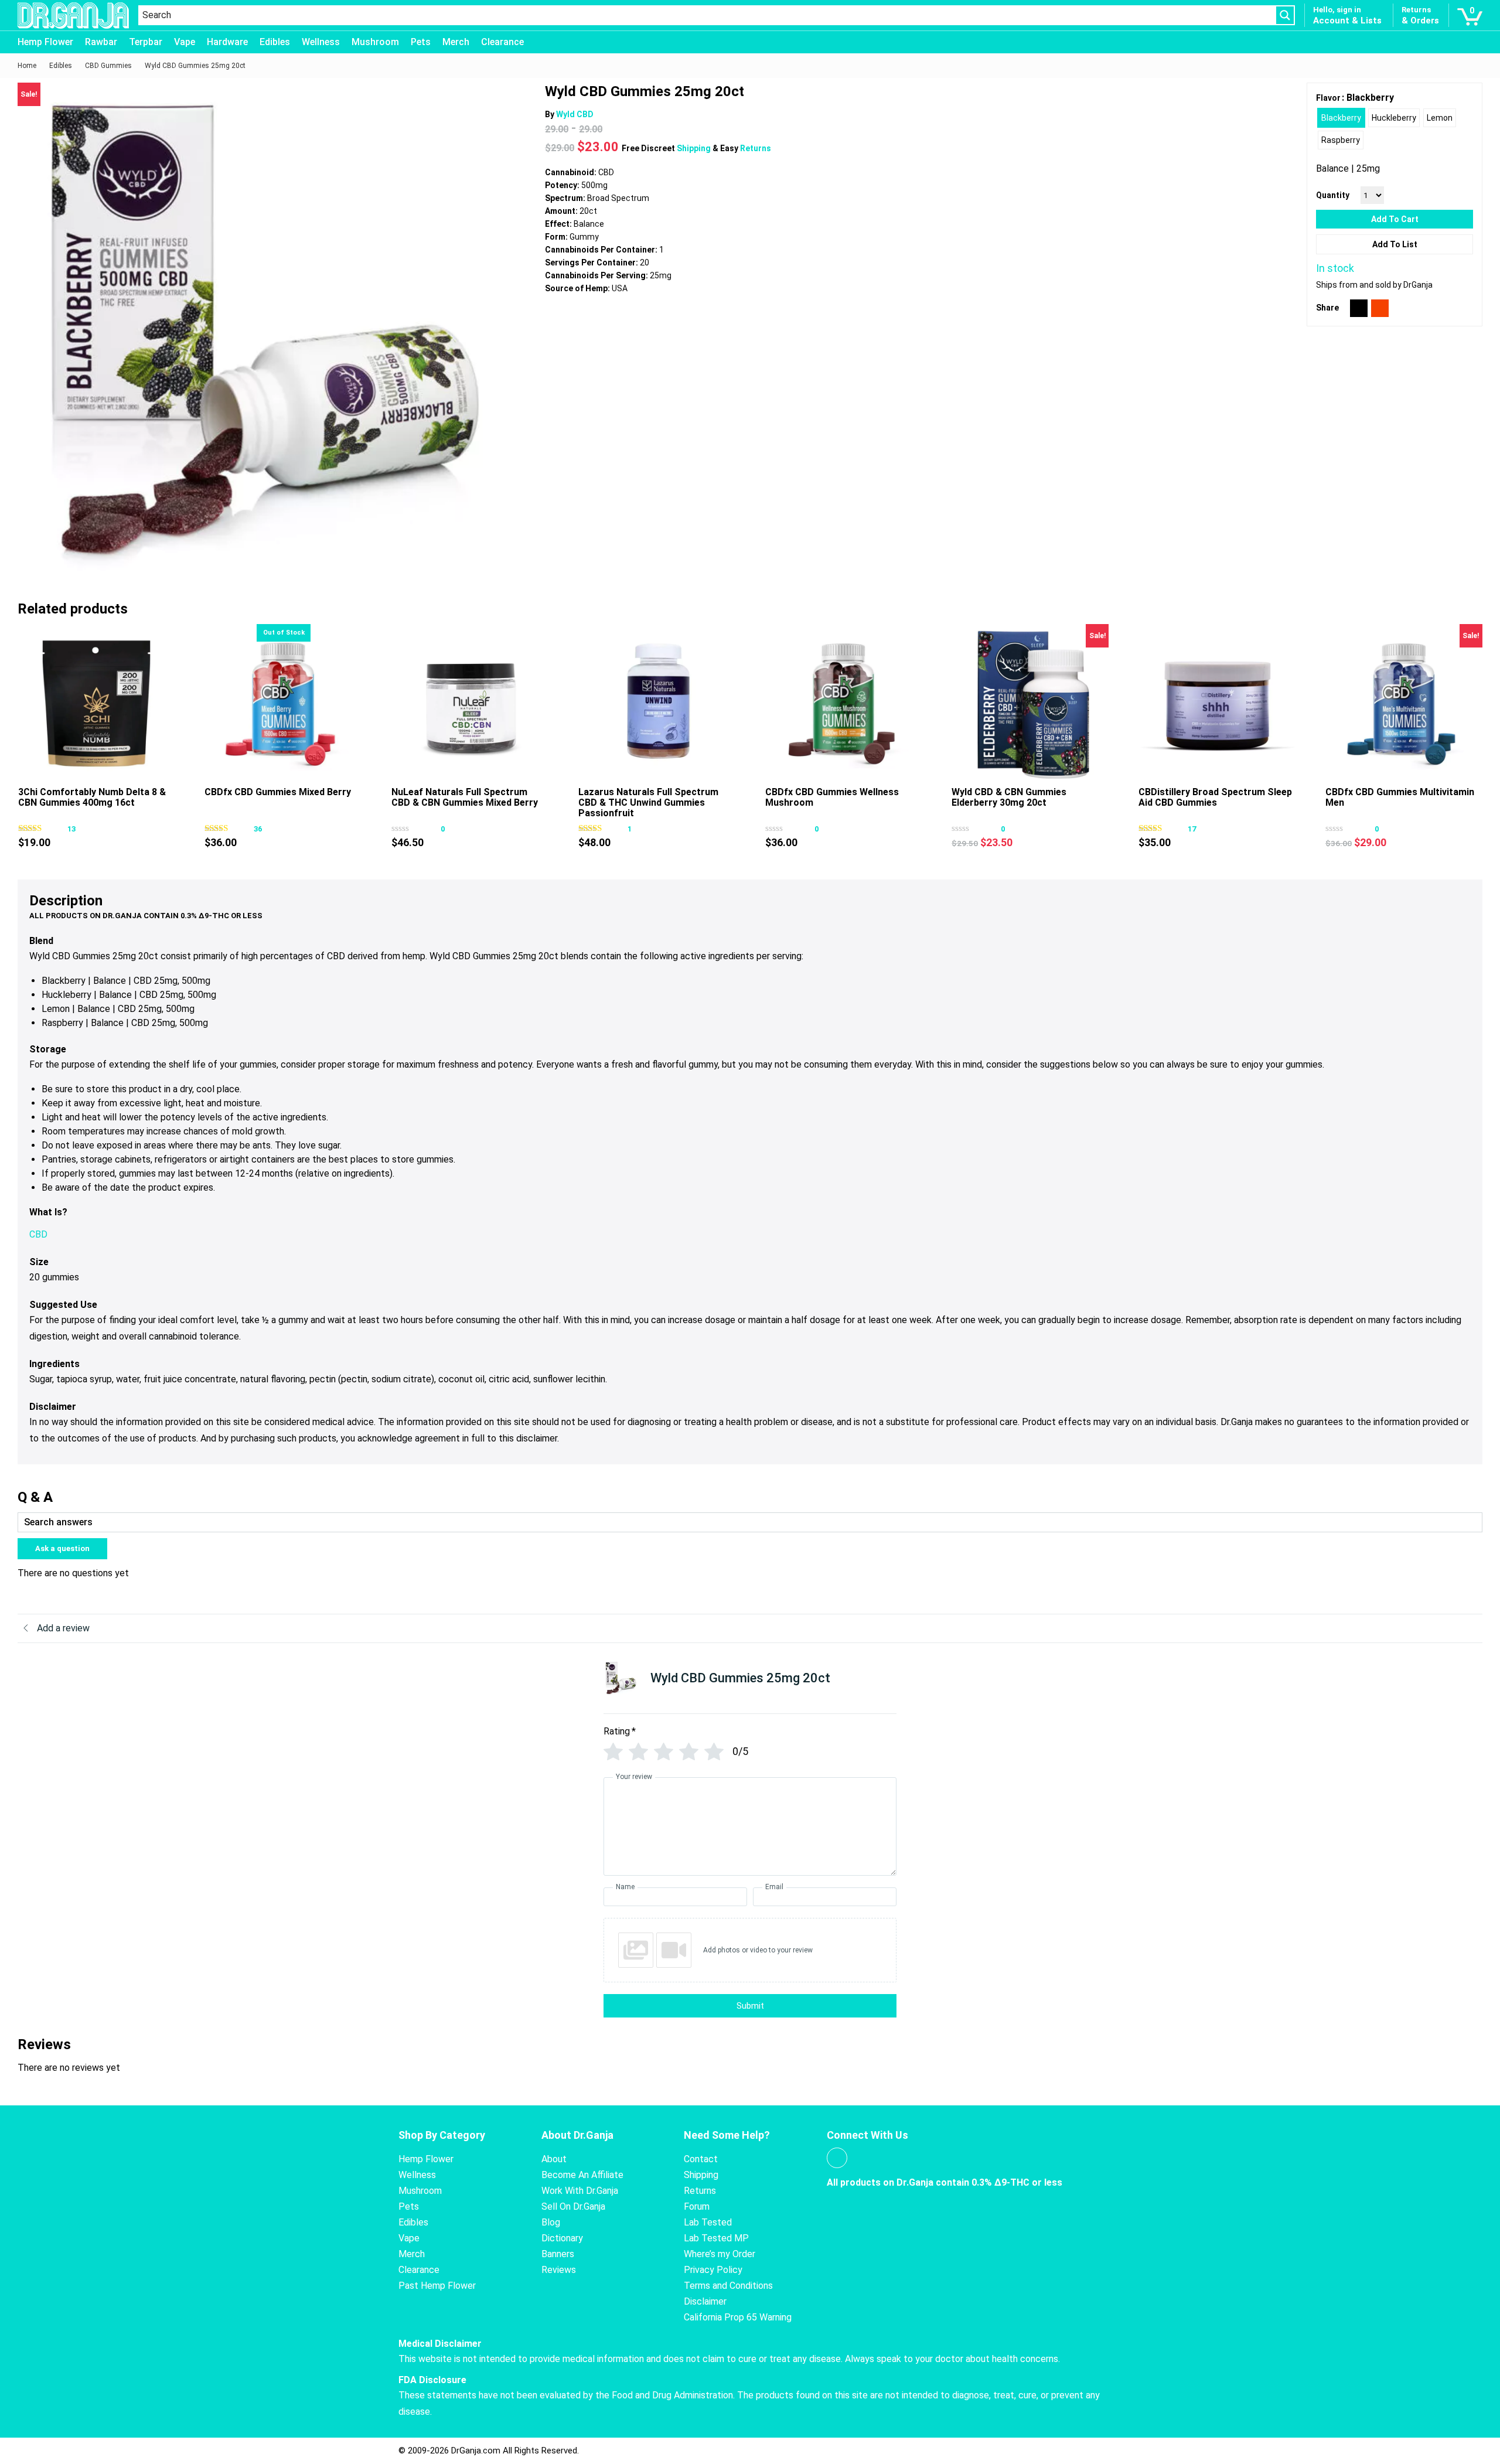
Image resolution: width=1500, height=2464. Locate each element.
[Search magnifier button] (1285, 15)
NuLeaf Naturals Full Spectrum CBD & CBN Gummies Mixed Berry (465, 797)
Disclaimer (705, 2301)
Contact (701, 2159)
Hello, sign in (1337, 10)
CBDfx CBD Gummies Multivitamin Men (1400, 797)
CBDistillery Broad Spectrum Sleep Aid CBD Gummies (1215, 797)
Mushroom (375, 42)
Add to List (1395, 244)
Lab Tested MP (716, 2238)
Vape (185, 42)
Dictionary (562, 2238)
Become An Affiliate (582, 2175)
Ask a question (62, 1548)
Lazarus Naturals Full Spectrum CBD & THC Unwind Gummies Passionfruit (648, 802)
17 (1192, 829)
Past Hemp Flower (437, 2286)
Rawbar (101, 42)
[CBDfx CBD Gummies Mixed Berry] (283, 703)
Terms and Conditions (728, 2286)
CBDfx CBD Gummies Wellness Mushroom (832, 797)
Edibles (275, 42)
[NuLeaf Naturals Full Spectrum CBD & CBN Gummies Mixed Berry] (470, 703)
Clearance (502, 42)
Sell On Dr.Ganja (573, 2206)
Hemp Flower (45, 42)
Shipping (695, 148)
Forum (697, 2206)
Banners (558, 2254)
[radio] (1341, 118)
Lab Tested (708, 2222)
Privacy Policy (713, 2270)
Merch (456, 42)
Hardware (227, 42)
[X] (1359, 308)
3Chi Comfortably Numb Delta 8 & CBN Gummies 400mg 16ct (92, 797)
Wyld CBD (575, 114)
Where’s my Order (720, 2254)
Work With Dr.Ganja (580, 2191)
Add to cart (1395, 219)
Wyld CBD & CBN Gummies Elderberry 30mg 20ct (1009, 797)
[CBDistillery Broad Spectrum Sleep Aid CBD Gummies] (1217, 703)
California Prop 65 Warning (738, 2317)
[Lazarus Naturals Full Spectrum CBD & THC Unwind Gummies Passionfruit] (657, 703)
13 (71, 829)
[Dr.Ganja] (73, 16)
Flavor (1328, 98)
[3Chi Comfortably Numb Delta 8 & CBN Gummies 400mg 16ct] (97, 703)
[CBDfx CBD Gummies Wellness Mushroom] (844, 703)
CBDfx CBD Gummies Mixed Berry (278, 792)
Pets (421, 42)
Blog (551, 2222)
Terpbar (146, 42)
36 (258, 829)
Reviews (559, 2270)
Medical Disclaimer (440, 2344)
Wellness (321, 42)
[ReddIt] (1380, 308)
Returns (756, 148)
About (554, 2159)
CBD (38, 1234)
